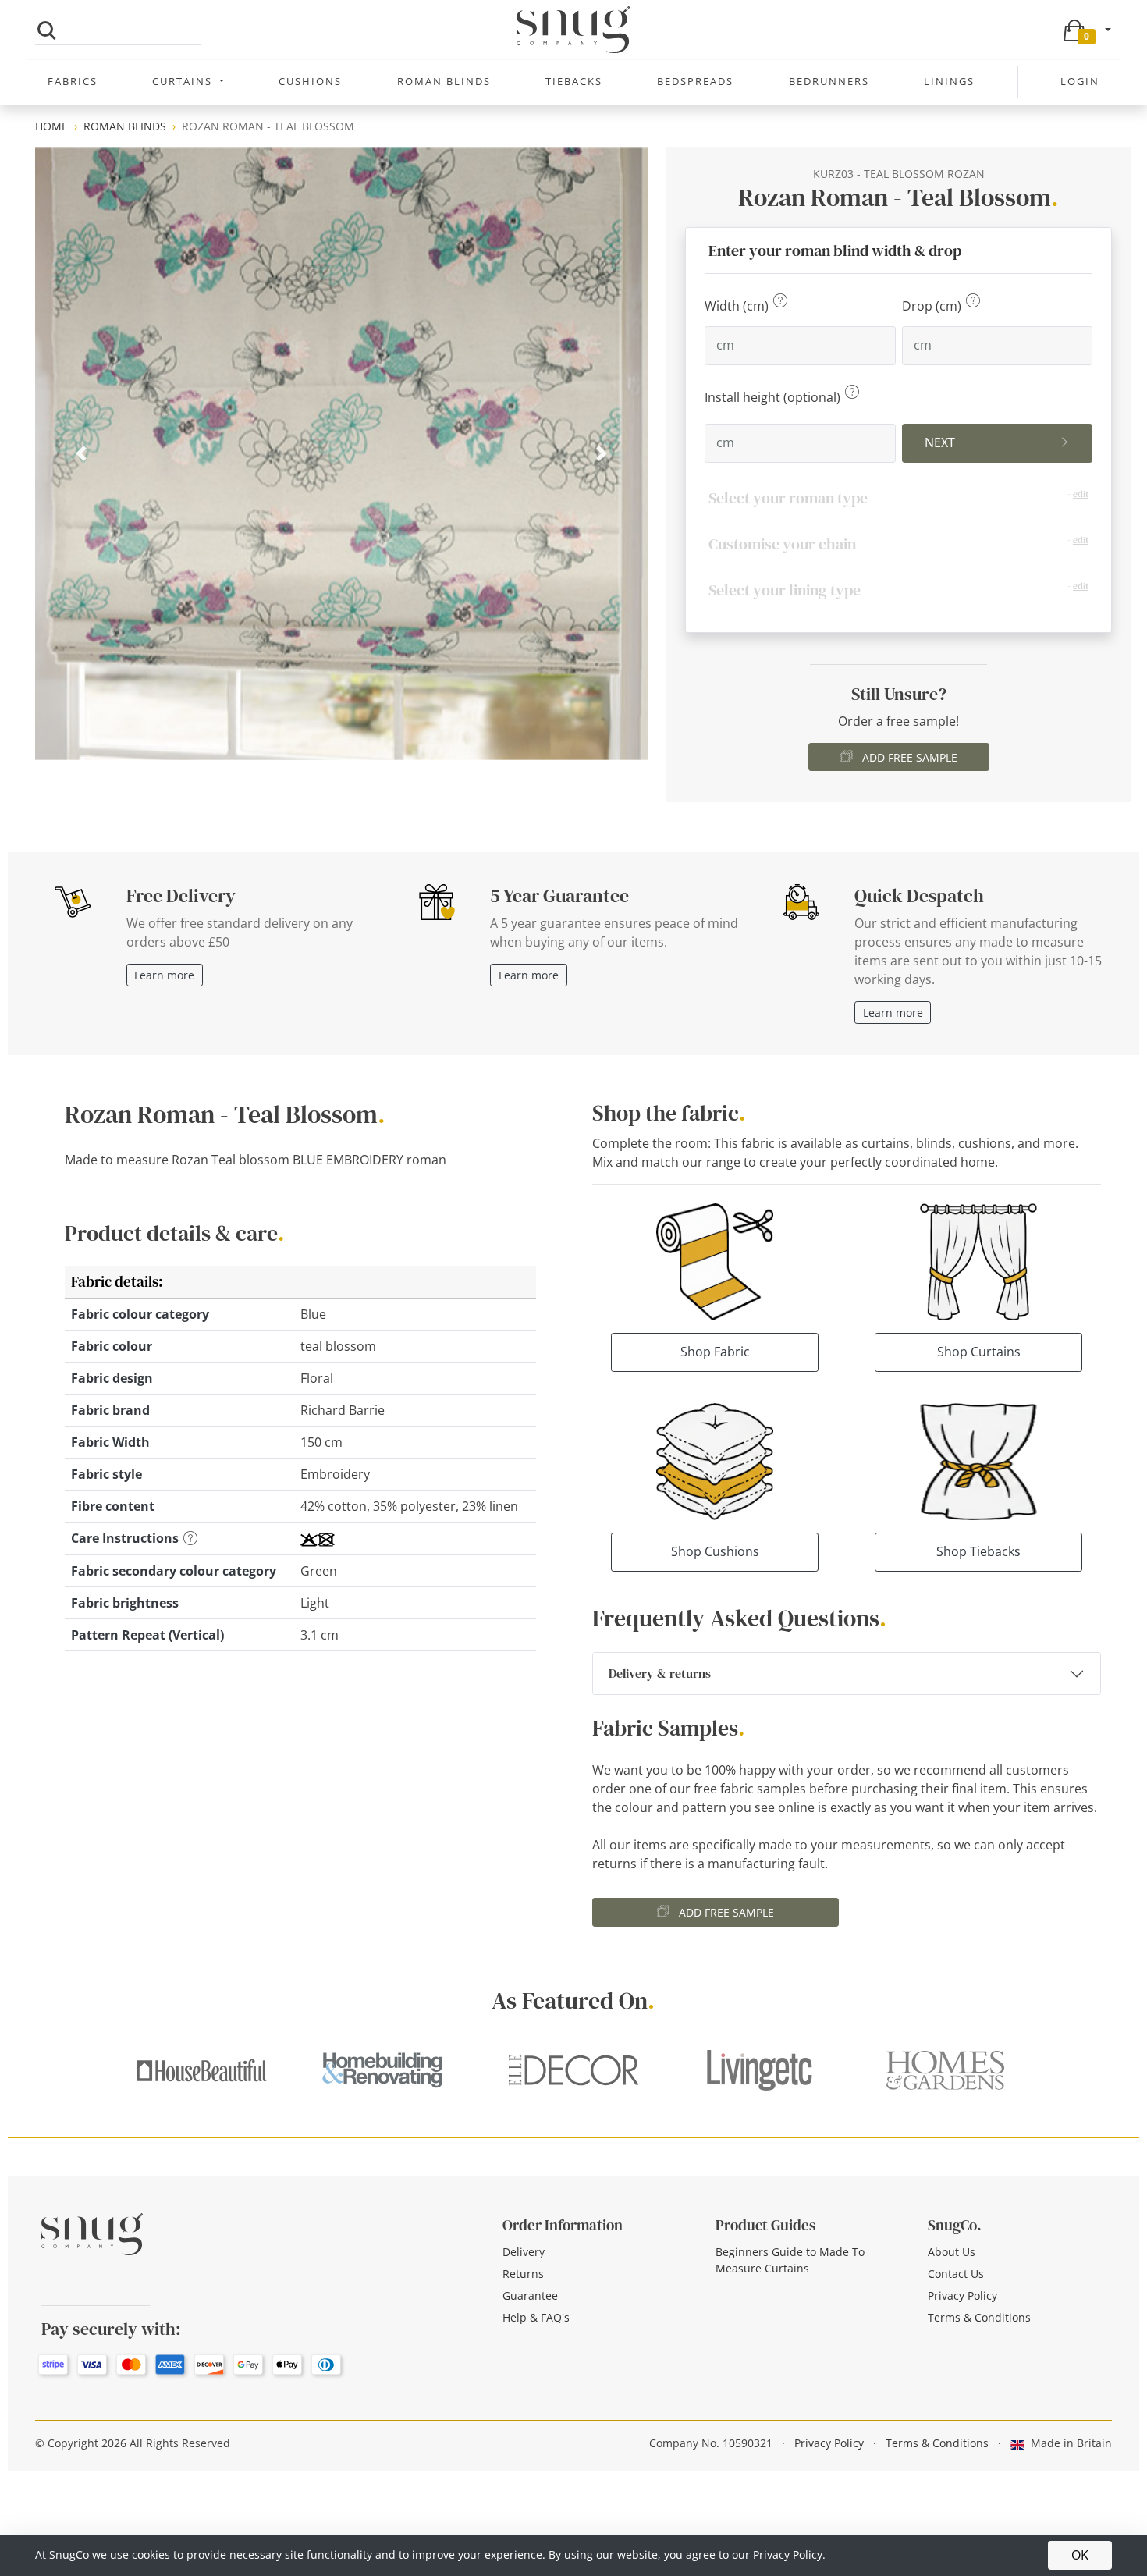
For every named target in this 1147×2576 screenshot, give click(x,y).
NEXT (940, 442)
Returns (523, 2274)
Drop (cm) (933, 306)
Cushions (310, 81)
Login (1080, 81)
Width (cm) (738, 306)
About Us (952, 2252)
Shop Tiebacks (978, 1551)
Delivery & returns (660, 1673)
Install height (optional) (774, 397)
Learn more (164, 975)
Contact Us (956, 2274)
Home (51, 126)
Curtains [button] (184, 81)
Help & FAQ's (536, 2317)
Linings (949, 81)
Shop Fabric (715, 1352)
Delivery (524, 2252)
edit (1081, 494)
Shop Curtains (979, 1352)
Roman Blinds (444, 81)
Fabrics (73, 81)
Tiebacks (574, 81)
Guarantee (530, 2295)
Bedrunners (829, 81)
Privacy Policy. (789, 2555)
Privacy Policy (962, 2295)
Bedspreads (695, 81)
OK (1080, 2555)
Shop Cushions (715, 1551)
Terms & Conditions (979, 2317)
